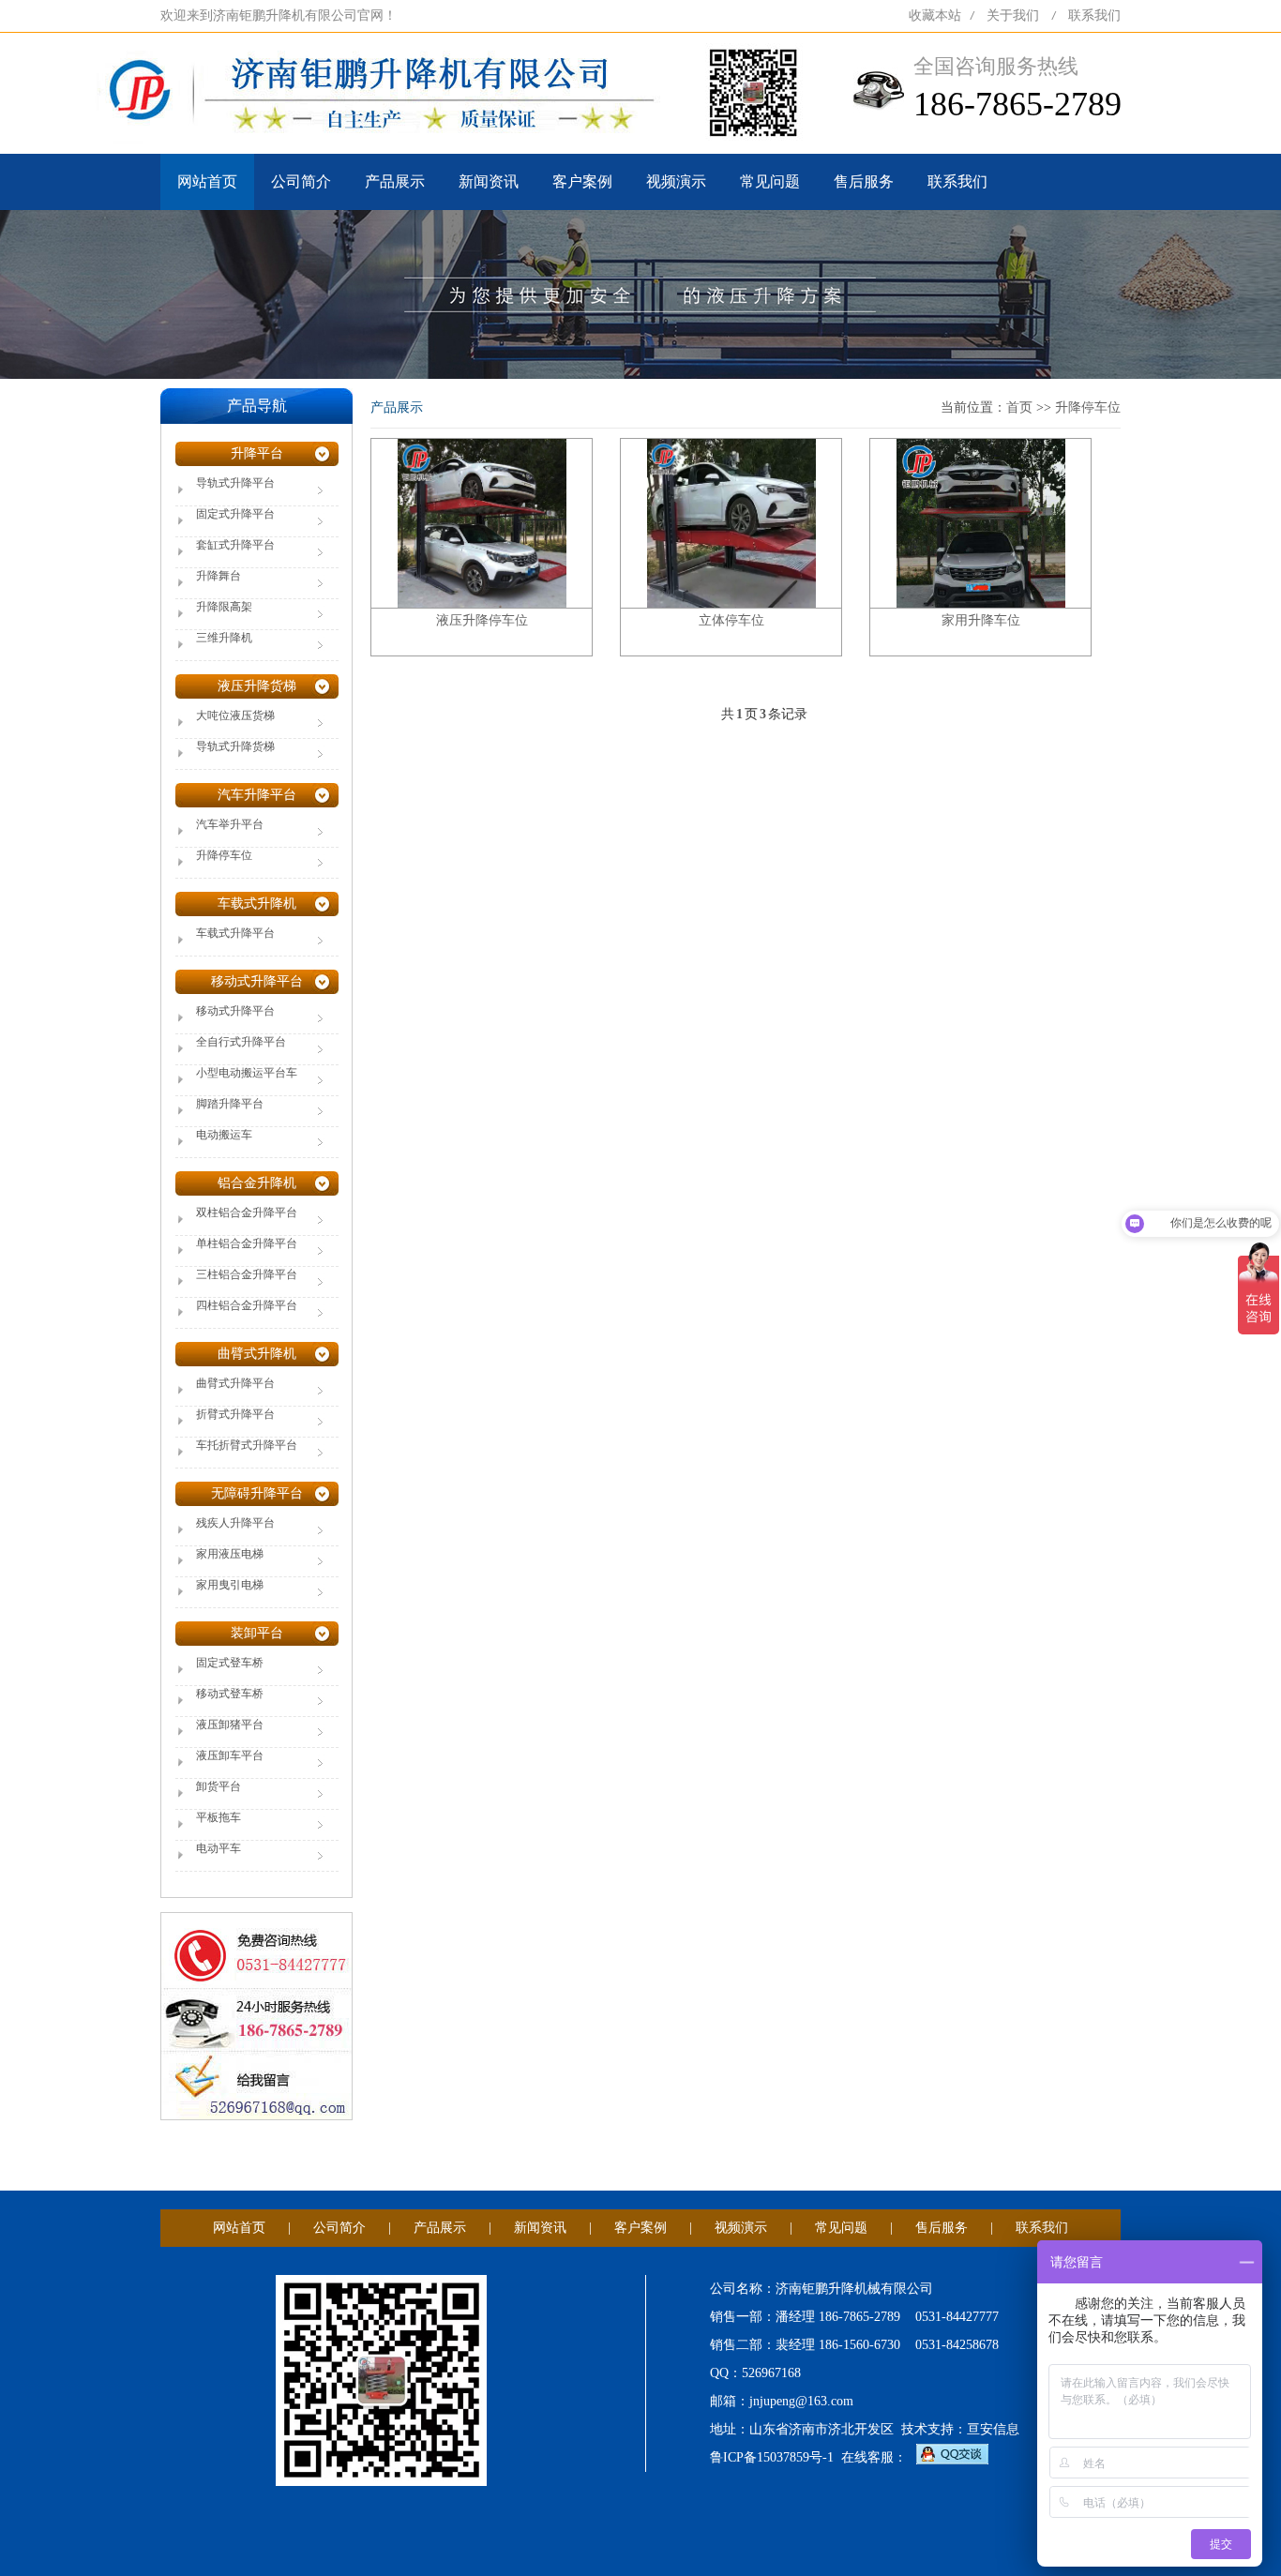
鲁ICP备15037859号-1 (772, 2457)
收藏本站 (935, 15)
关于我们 (1013, 15)
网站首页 (207, 181)
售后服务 (864, 181)
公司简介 (301, 181)
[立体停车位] (731, 522)
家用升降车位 (981, 620)
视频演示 (676, 181)
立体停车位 (731, 620)
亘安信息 (993, 2429)
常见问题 (770, 181)
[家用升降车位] (981, 522)
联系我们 (1094, 15)
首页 (1019, 407)
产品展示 (395, 181)
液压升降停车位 (482, 620)
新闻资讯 (489, 181)
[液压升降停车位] (482, 522)
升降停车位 (1088, 407)
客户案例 (582, 181)
